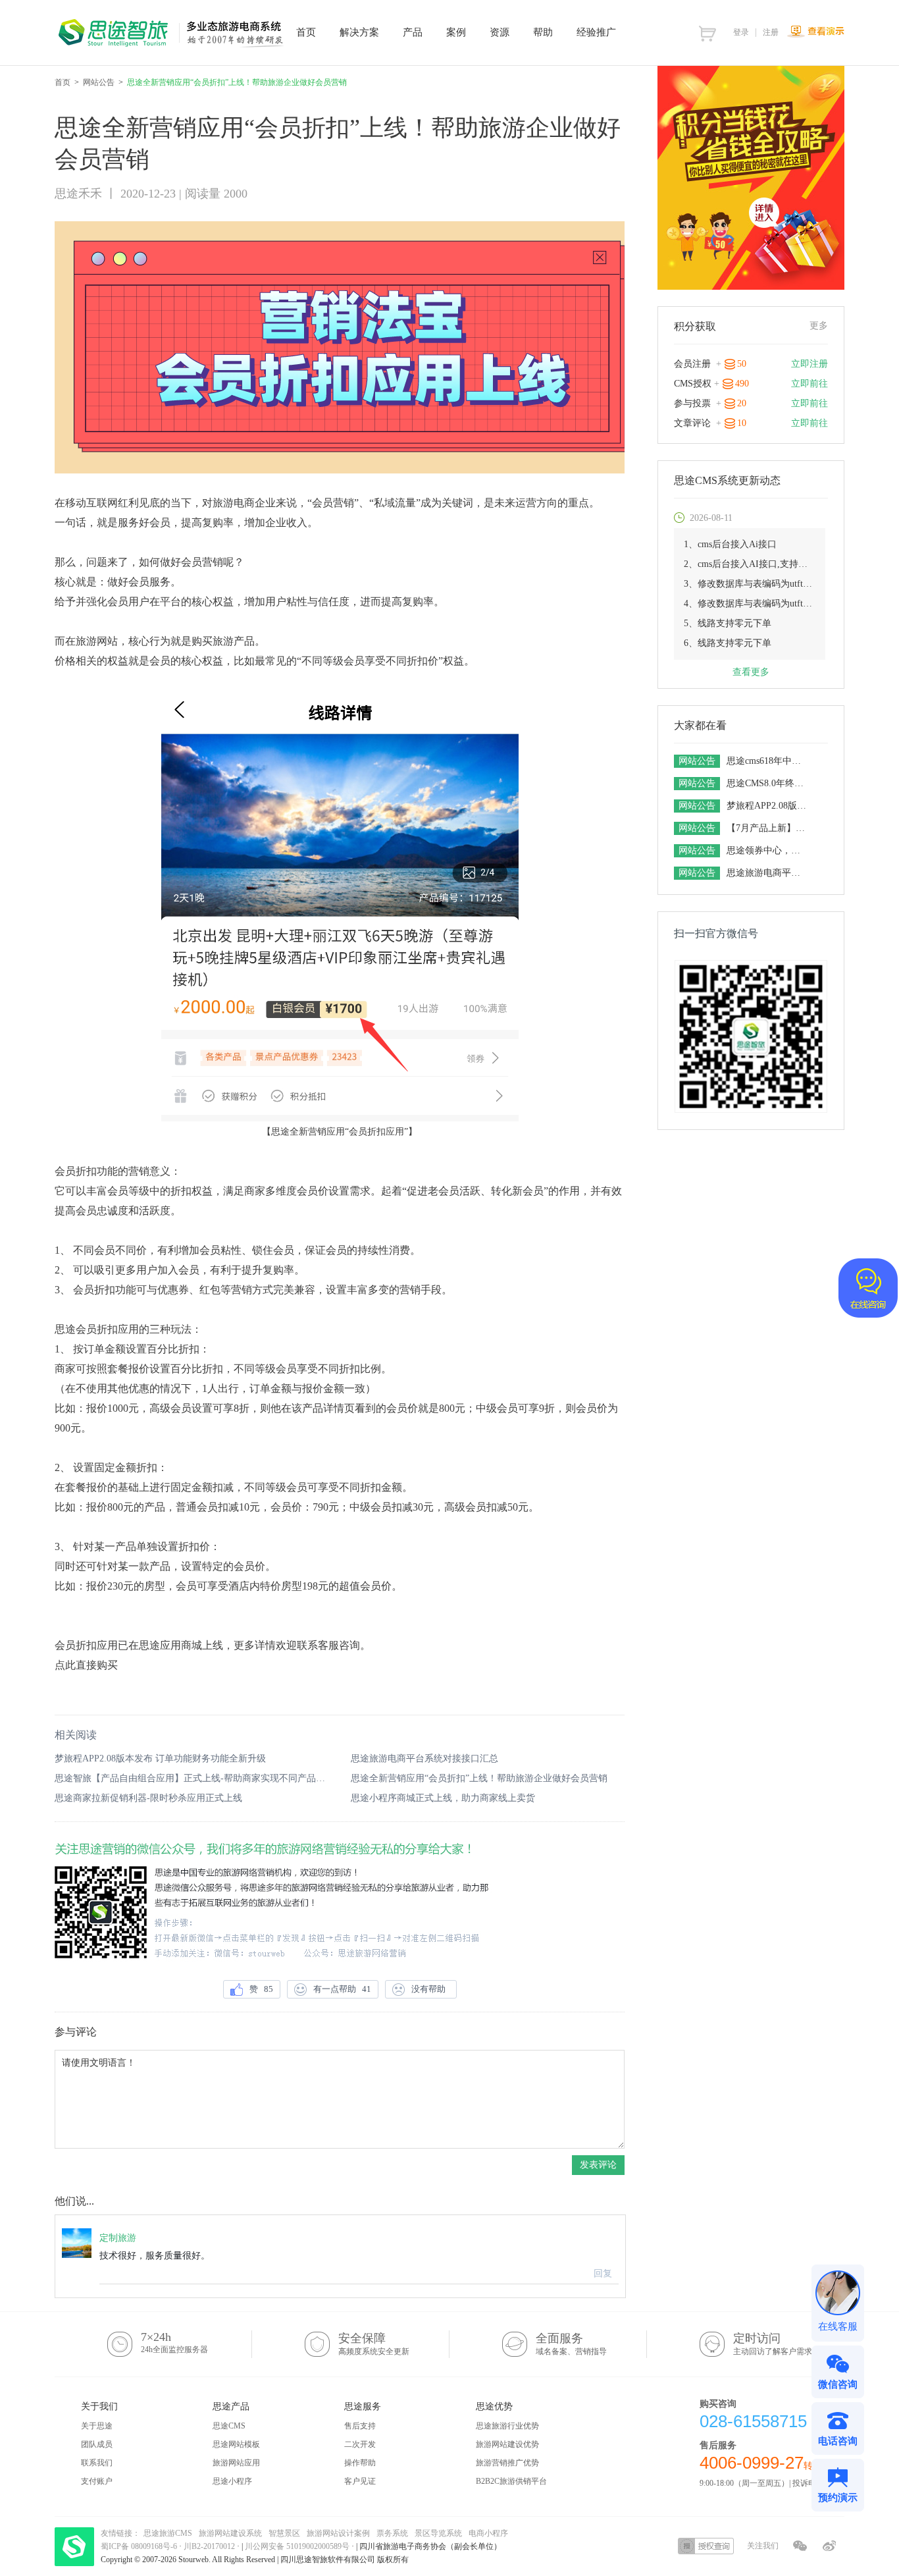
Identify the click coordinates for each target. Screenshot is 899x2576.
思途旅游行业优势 (507, 2426)
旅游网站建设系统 (230, 2533)
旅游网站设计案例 (338, 2533)
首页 (63, 82)
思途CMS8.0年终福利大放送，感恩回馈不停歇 (768, 783)
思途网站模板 (236, 2444)
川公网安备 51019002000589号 (297, 2546)
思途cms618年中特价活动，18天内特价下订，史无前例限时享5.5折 (768, 761)
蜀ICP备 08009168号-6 (140, 2546)
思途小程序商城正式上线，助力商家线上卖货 (443, 1798)
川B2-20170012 (210, 2546)
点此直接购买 (86, 1665)
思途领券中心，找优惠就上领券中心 (768, 850)
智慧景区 (284, 2533)
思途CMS (229, 2426)
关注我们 (763, 2546)
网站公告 (99, 82)
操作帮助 (360, 2463)
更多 (819, 326)
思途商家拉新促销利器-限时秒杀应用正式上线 (148, 1798)
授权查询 (706, 2546)
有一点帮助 (342, 1989)
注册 (771, 32)
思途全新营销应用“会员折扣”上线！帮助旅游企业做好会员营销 (479, 1778)
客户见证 (360, 2481)
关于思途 (97, 2426)
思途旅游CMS (168, 2533)
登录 (741, 32)
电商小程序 (488, 2533)
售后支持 (360, 2426)
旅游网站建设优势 (507, 2444)
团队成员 (97, 2444)
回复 (603, 2273)
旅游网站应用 (236, 2463)
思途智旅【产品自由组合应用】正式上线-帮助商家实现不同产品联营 (192, 1778)
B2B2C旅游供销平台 (511, 2481)
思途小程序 (232, 2481)
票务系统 (392, 2533)
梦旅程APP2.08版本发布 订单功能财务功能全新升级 (160, 1758)
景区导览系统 (438, 2533)
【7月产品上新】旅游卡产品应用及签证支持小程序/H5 (768, 828)
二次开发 (360, 2444)
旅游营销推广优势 (507, 2463)
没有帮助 (430, 1989)
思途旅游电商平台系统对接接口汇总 (424, 1758)
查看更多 (751, 672)
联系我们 (97, 2463)
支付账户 (97, 2481)
